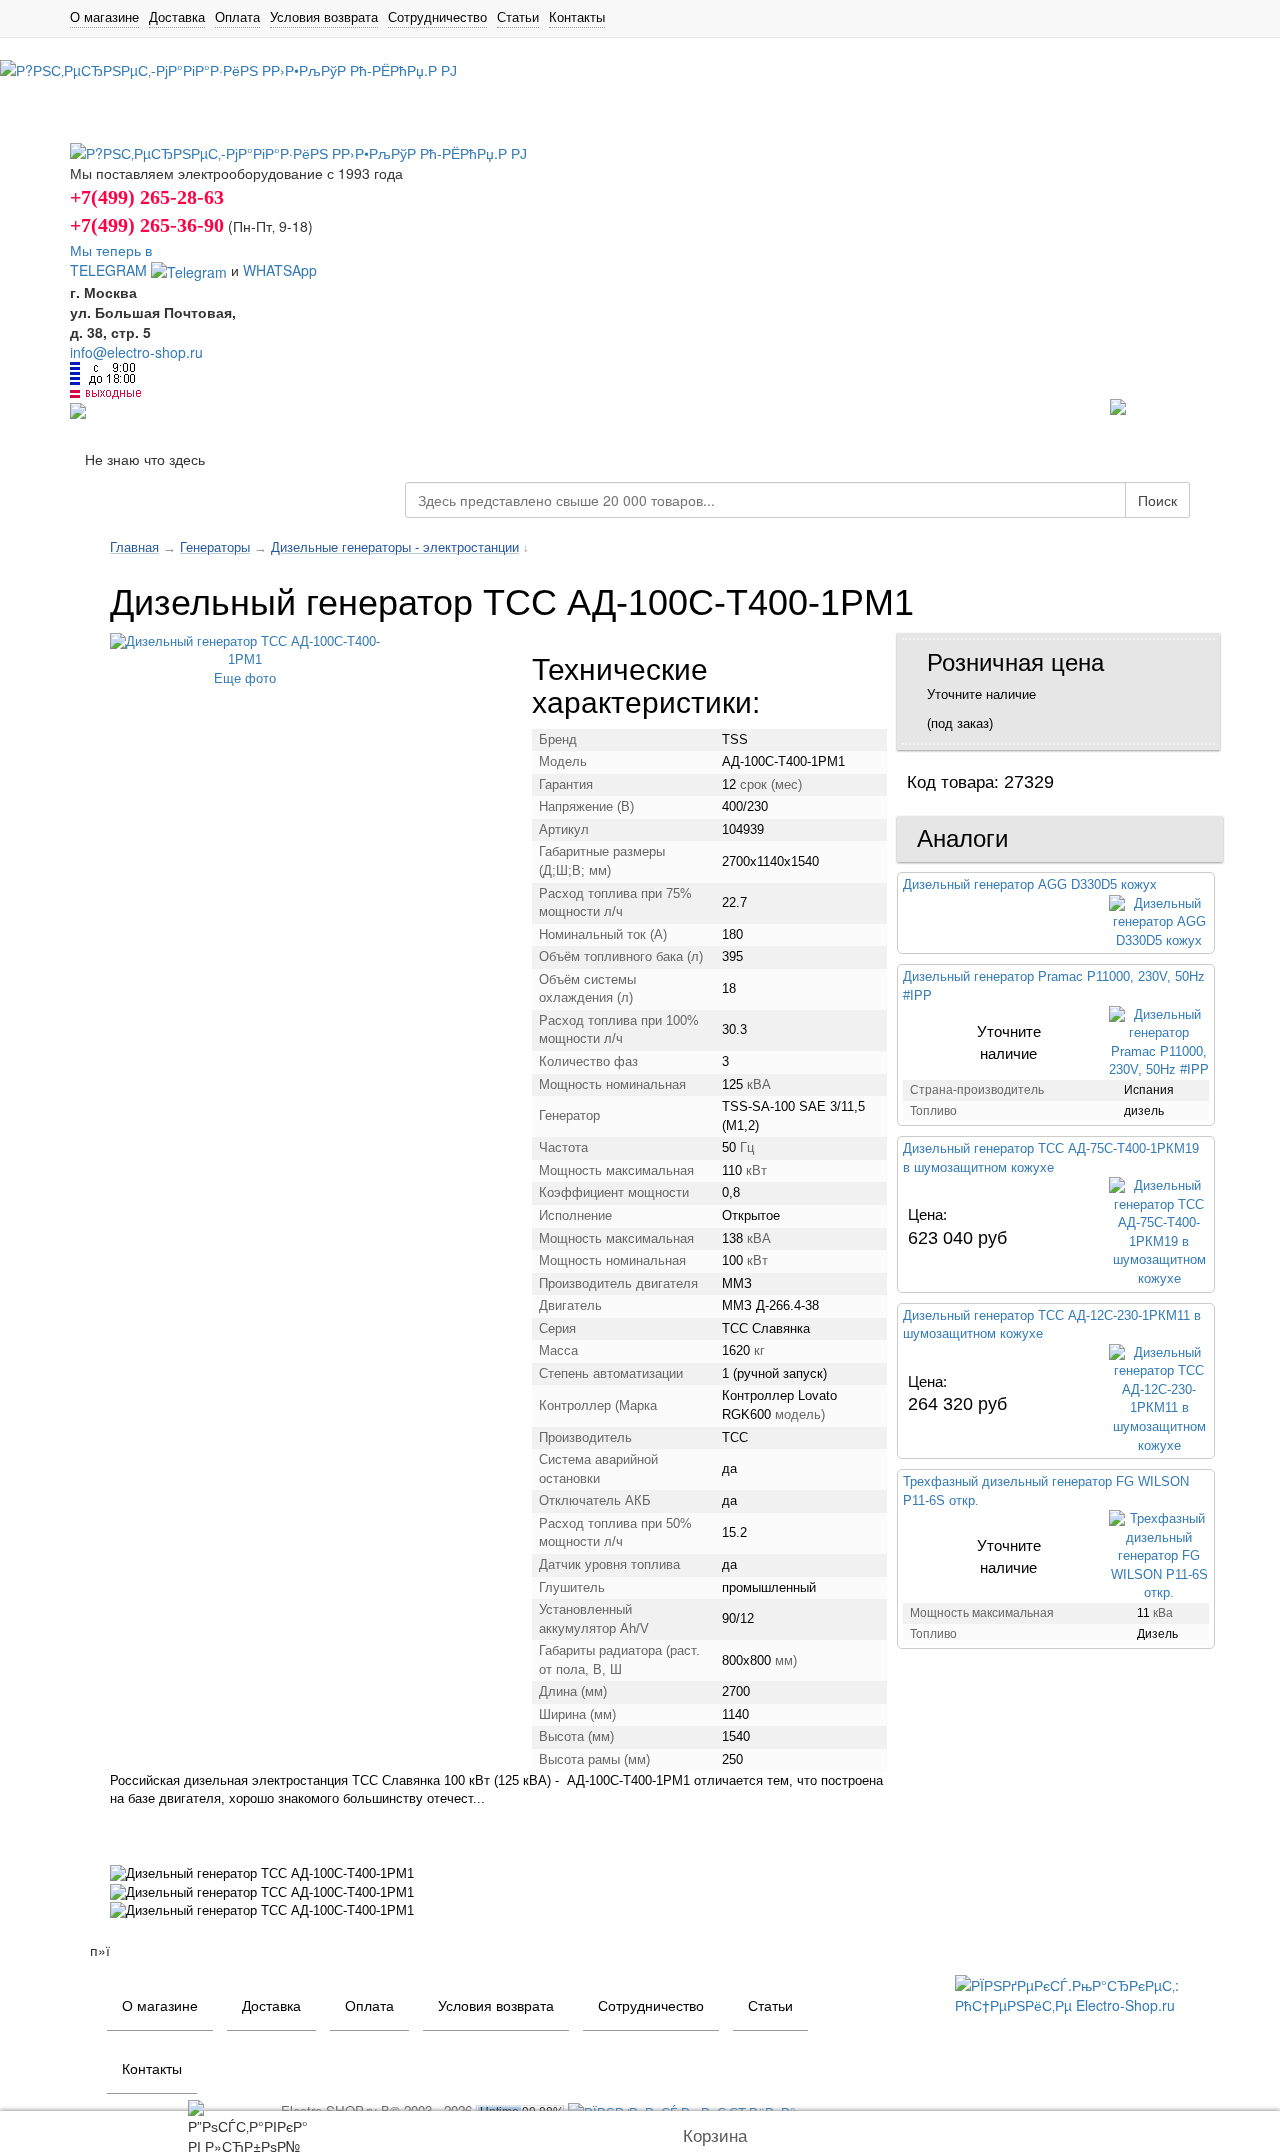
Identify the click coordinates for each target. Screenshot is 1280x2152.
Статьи (518, 17)
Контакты (577, 17)
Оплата (237, 17)
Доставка (177, 17)
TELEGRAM (110, 270)
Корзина (715, 2136)
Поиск (1157, 500)
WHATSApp (280, 270)
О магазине (104, 17)
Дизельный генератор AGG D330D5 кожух (1030, 884)
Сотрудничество (437, 17)
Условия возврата (324, 17)
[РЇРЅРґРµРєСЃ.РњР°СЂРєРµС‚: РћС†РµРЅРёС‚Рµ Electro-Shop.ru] (1082, 1992)
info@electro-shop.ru (136, 352)
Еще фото (245, 678)
